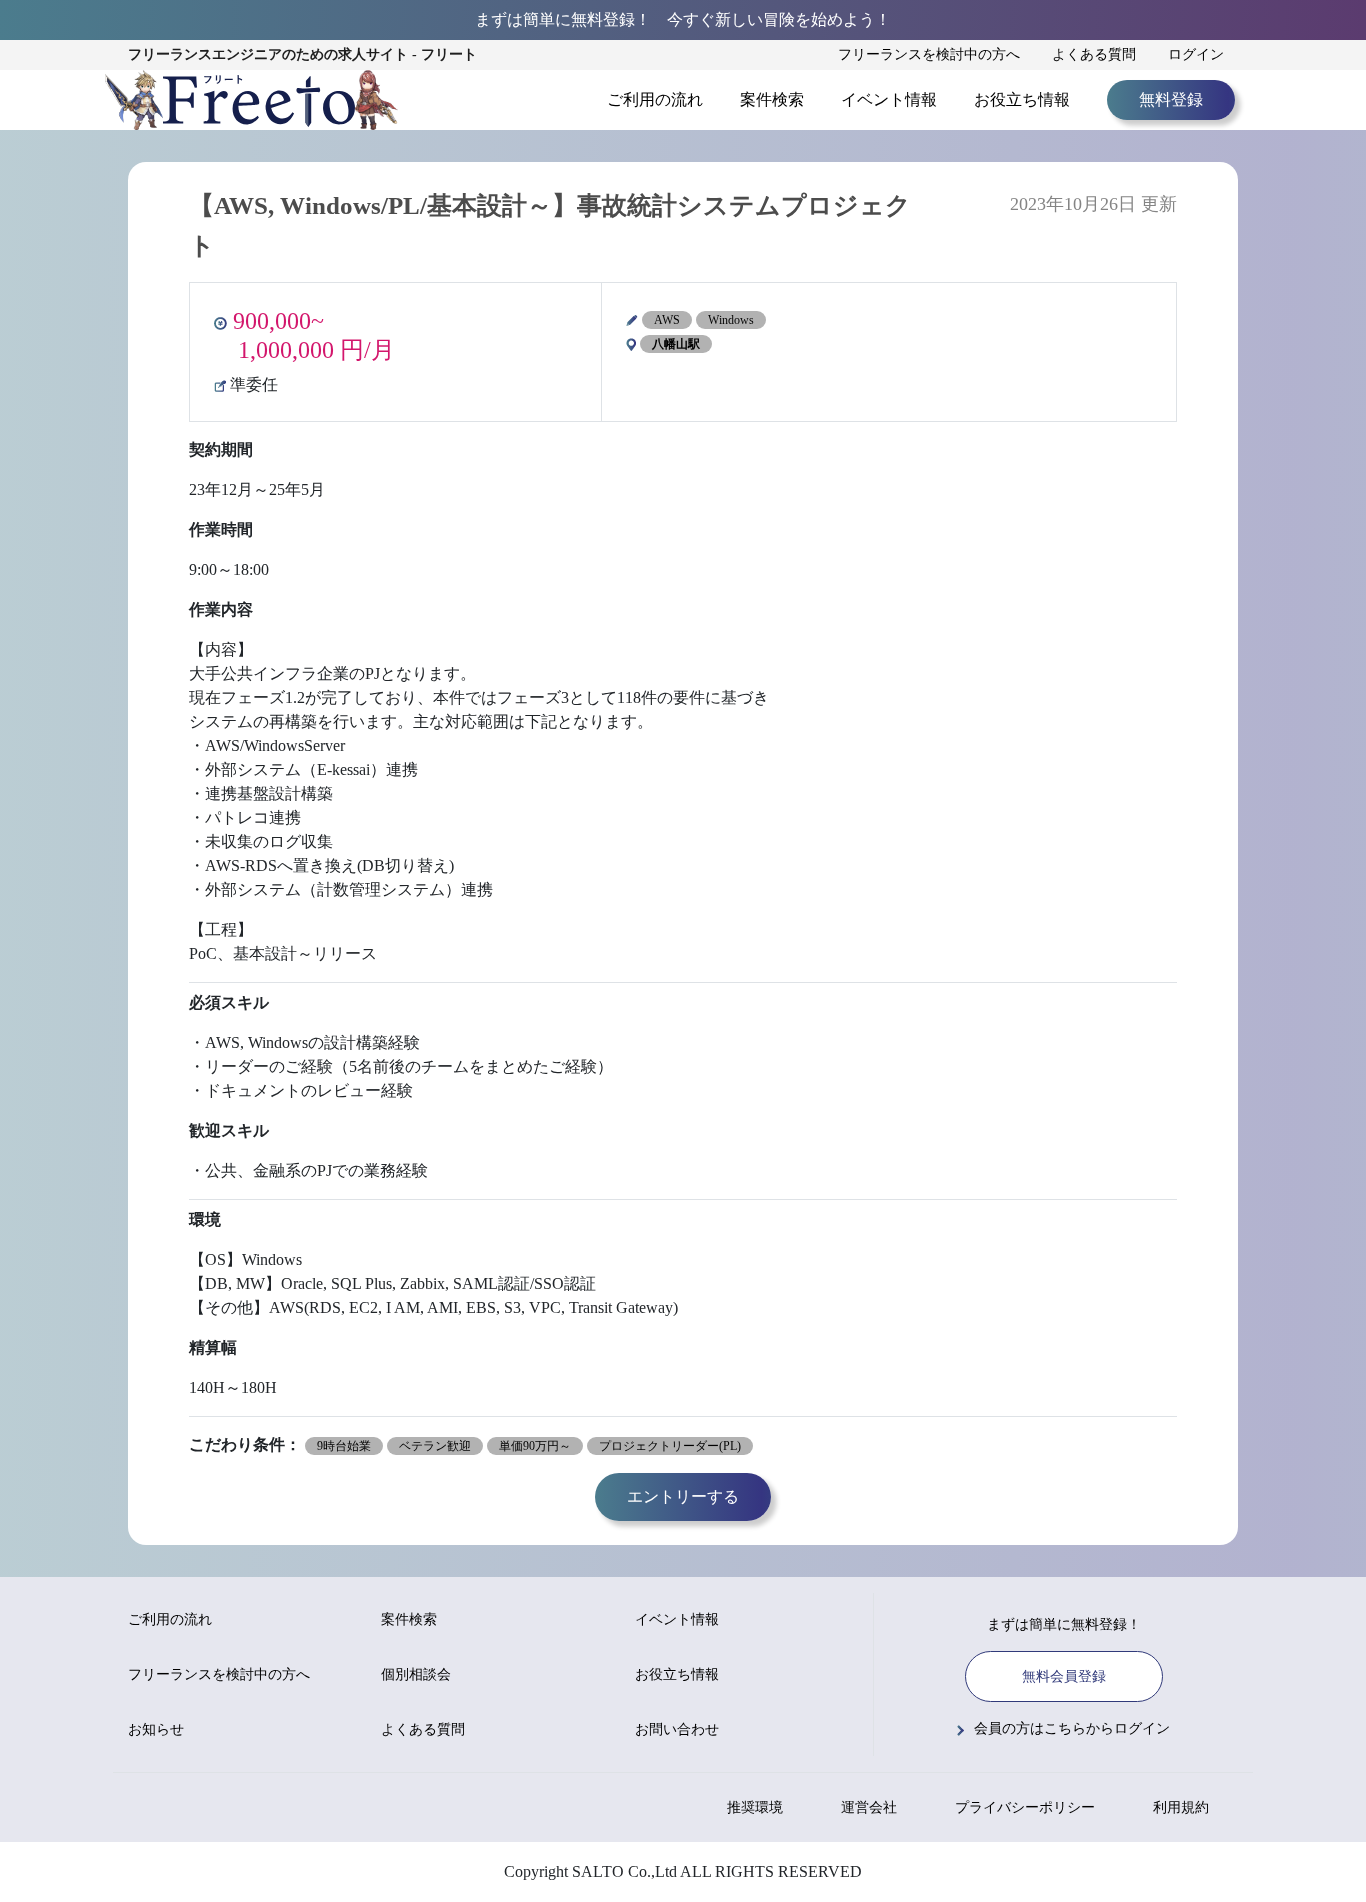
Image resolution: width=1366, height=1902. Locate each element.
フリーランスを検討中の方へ (929, 54)
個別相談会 (416, 1674)
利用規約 (1181, 1807)
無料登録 (1171, 99)
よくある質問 (1094, 54)
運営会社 (869, 1807)
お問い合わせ (677, 1729)
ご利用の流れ (655, 99)
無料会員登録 (1064, 1676)
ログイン (1196, 54)
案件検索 (772, 99)
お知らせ (156, 1729)
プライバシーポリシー (1025, 1807)
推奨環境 (755, 1807)
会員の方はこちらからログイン (1072, 1728)
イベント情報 (889, 99)
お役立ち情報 (1022, 99)
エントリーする (683, 1496)
